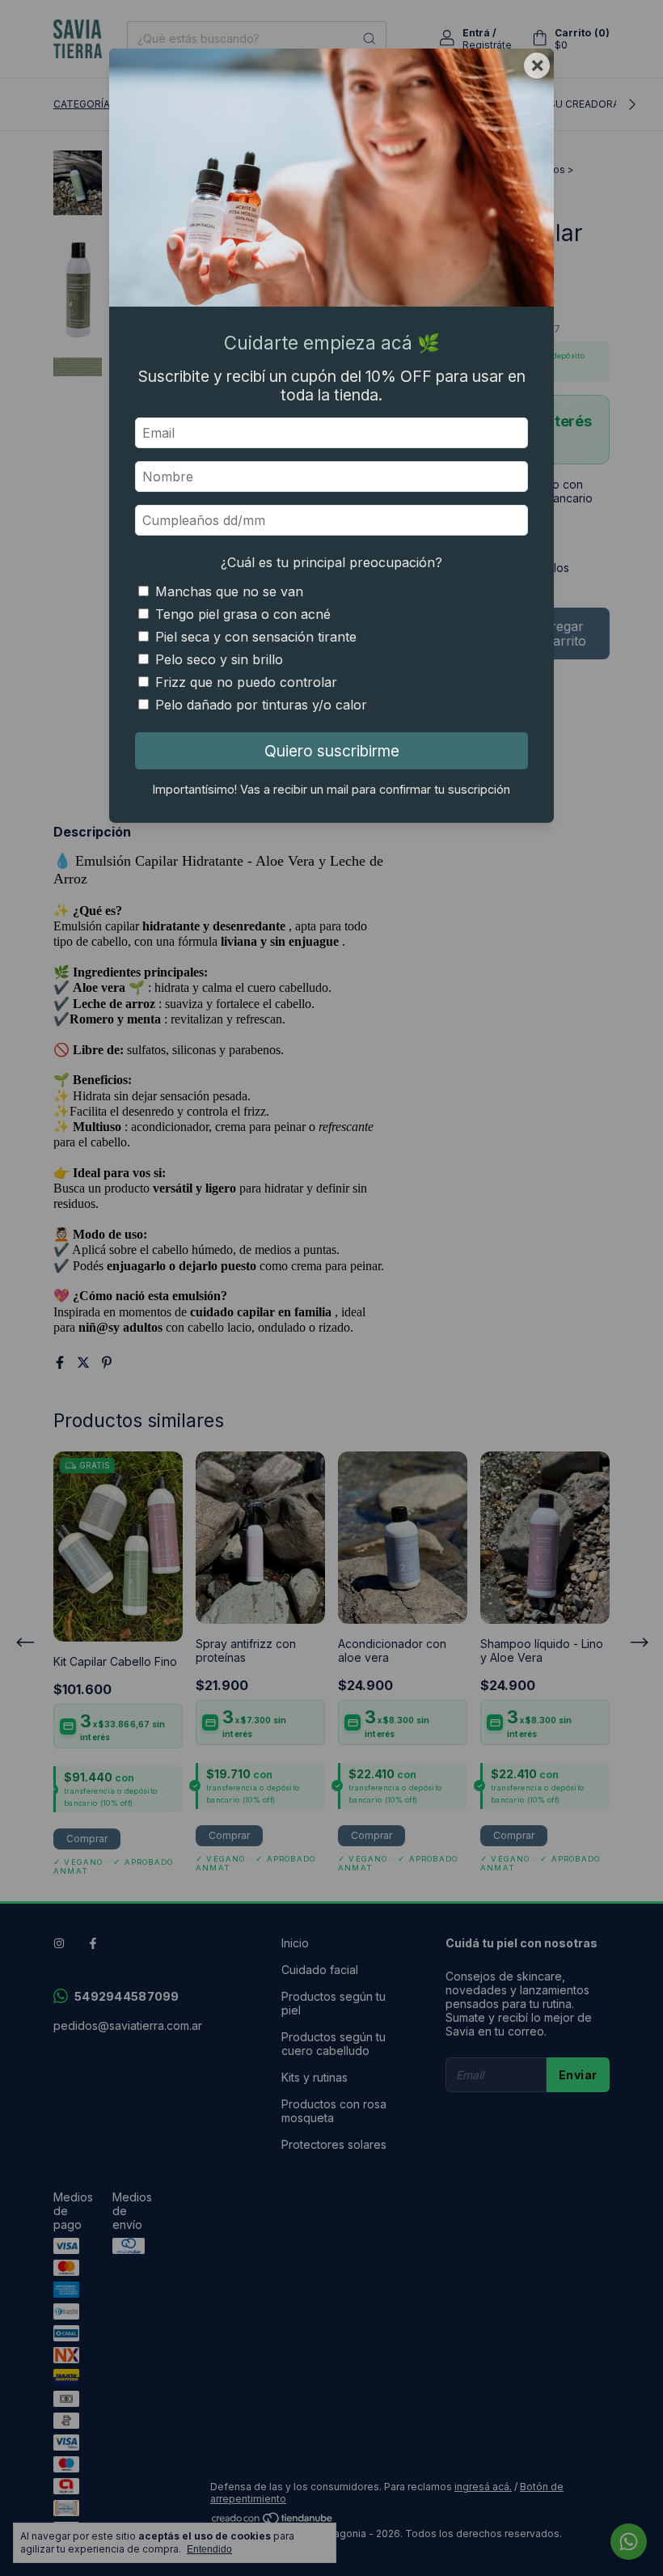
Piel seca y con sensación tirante (256, 637)
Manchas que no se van (229, 591)
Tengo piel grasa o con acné (243, 614)
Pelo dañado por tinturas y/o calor (261, 705)
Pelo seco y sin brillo (219, 659)
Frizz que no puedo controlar (246, 682)
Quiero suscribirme (332, 751)
